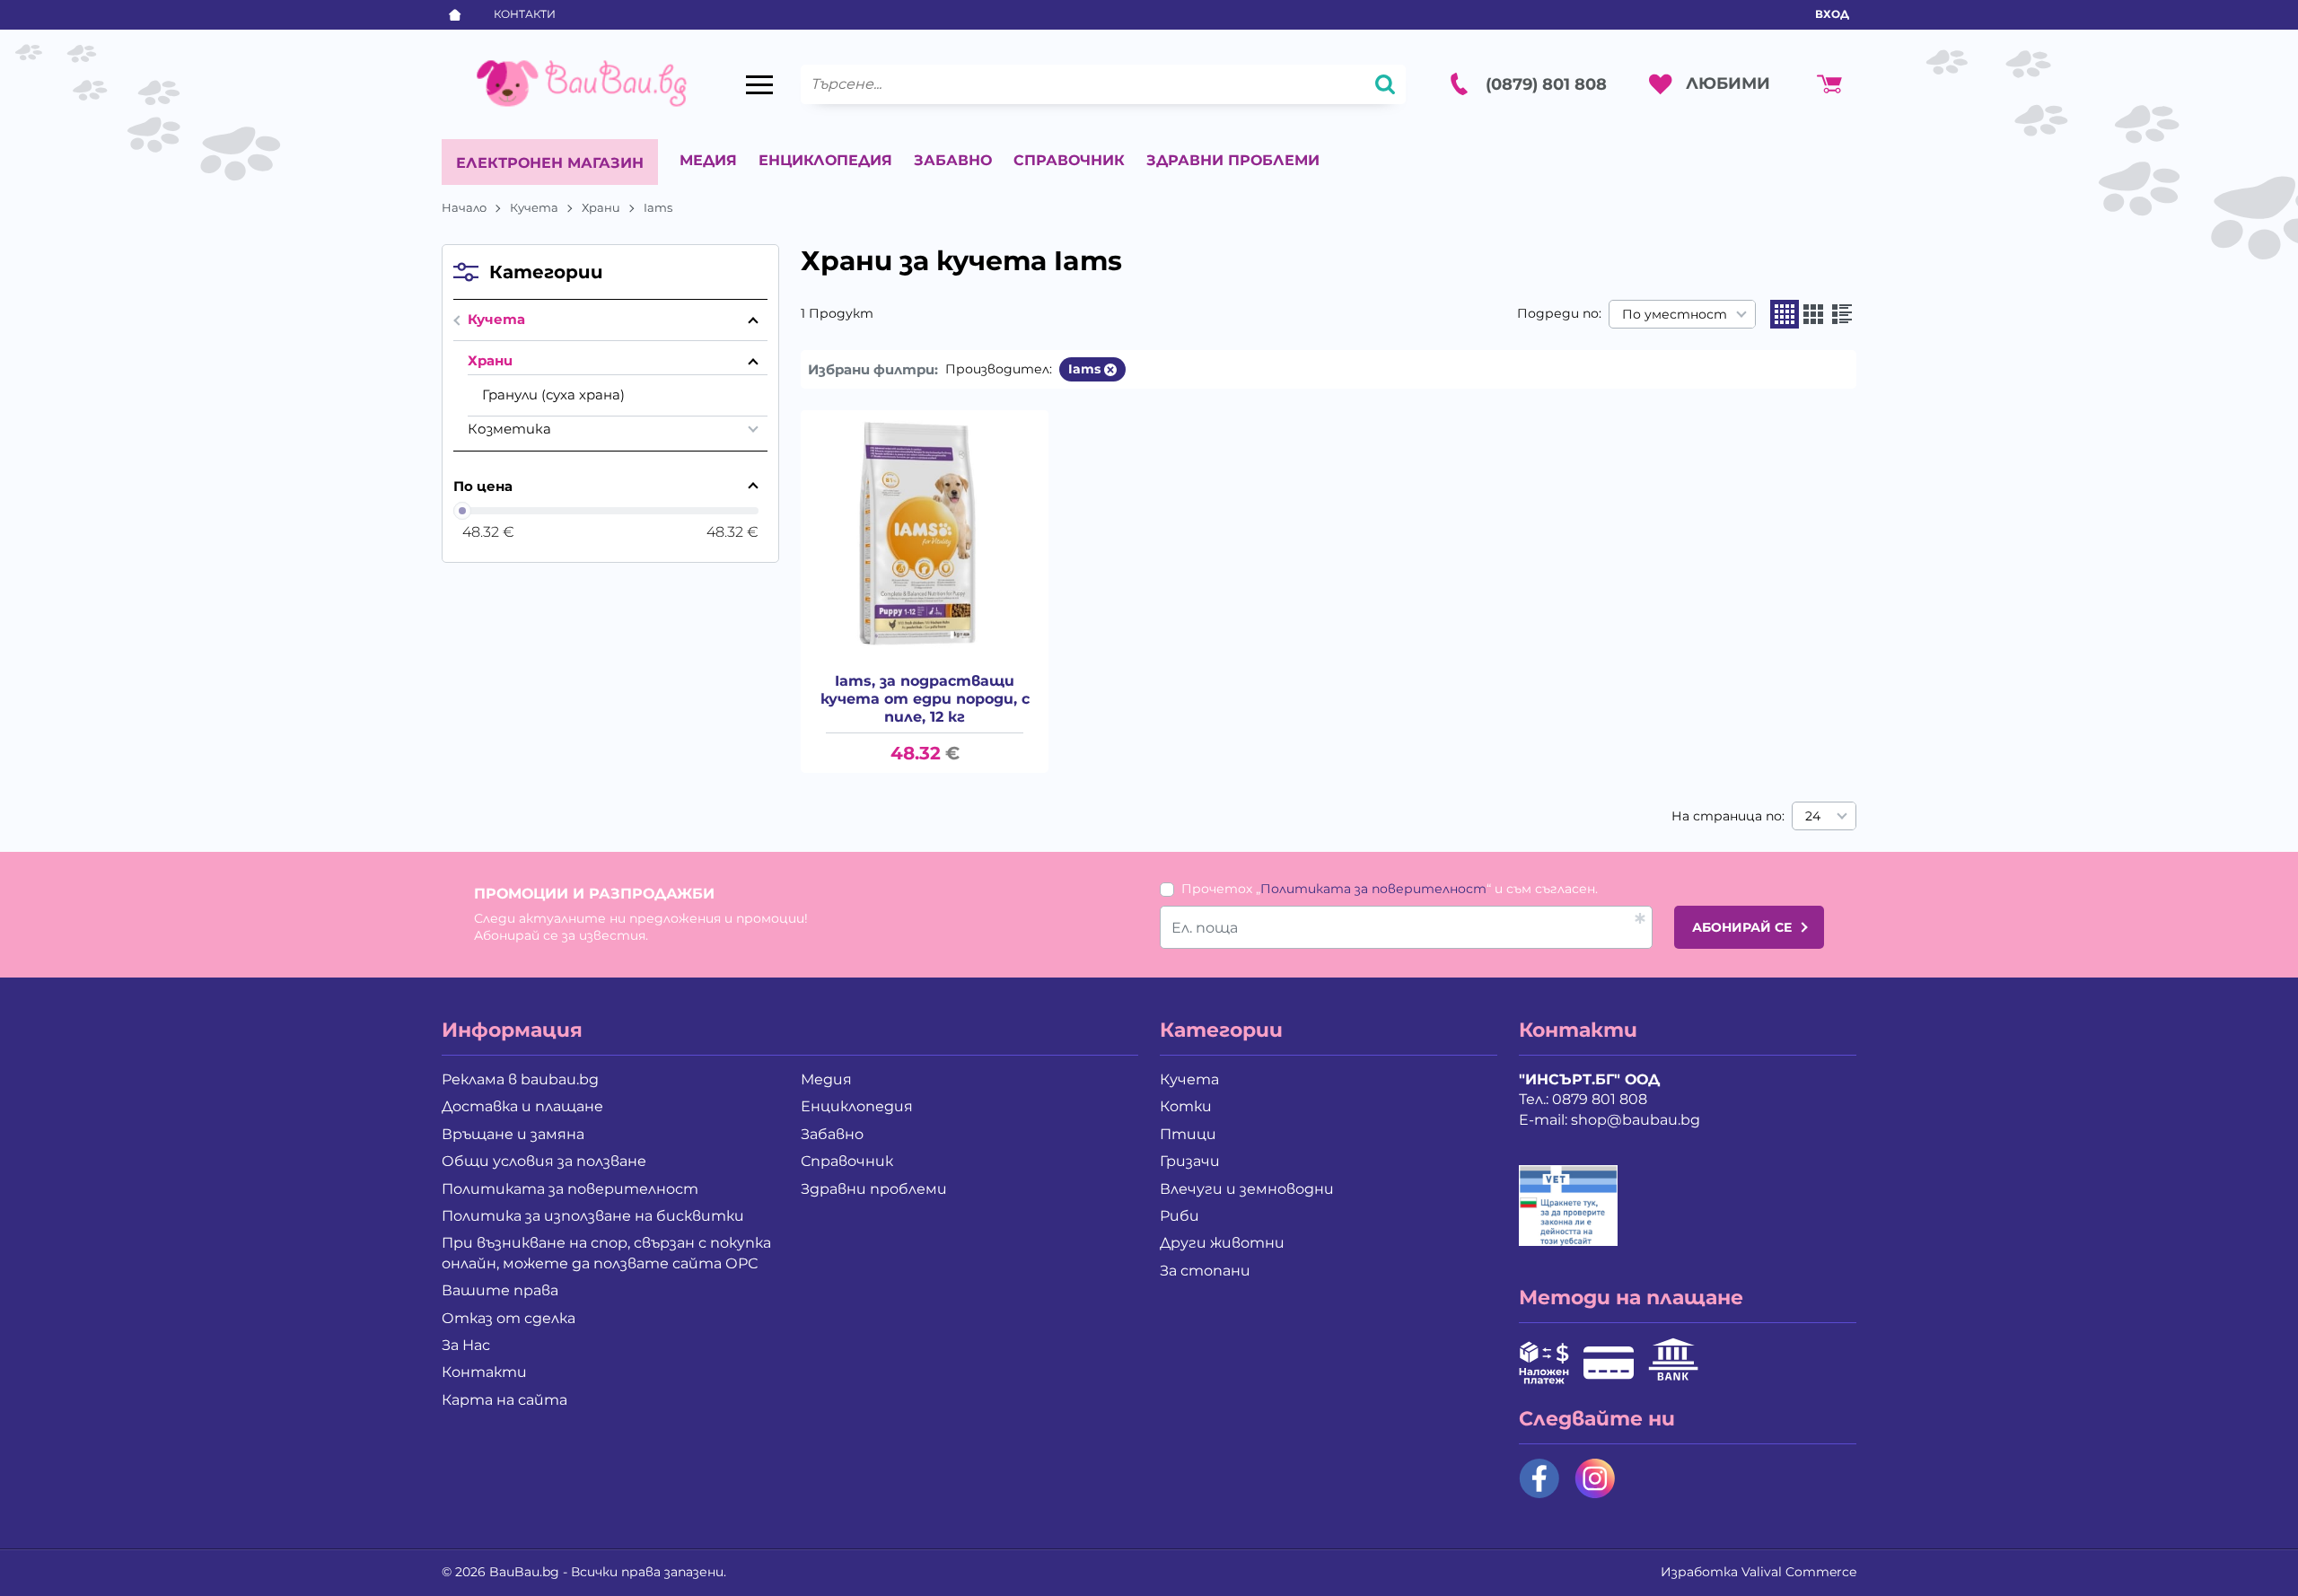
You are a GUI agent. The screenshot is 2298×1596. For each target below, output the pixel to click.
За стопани (1205, 1271)
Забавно (953, 160)
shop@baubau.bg (1636, 1120)
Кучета (534, 207)
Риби (1180, 1216)
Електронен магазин (550, 163)
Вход (1832, 14)
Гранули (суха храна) (553, 395)
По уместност (1675, 314)
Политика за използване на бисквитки (593, 1216)
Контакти (525, 14)
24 (1813, 816)
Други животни (1222, 1243)
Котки (1186, 1106)
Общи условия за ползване (544, 1161)
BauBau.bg (524, 1572)
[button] (1785, 314)
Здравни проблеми (1233, 160)
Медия (708, 160)
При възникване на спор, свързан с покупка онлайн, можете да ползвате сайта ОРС (606, 1253)
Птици (1188, 1134)
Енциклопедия (825, 160)
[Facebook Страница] (1539, 1478)
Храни (601, 207)
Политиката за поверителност (1373, 889)
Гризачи (1190, 1161)
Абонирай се (1742, 927)
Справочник (1069, 160)
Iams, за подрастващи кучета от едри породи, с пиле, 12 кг (925, 699)
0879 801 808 (1600, 1099)
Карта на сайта (504, 1400)
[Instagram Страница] (1595, 1478)
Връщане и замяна (513, 1134)
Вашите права (500, 1290)
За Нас (466, 1345)
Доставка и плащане (522, 1106)
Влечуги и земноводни (1247, 1189)
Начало (464, 207)
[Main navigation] (759, 84)
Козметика (509, 429)
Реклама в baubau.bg (520, 1079)
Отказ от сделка (509, 1318)
